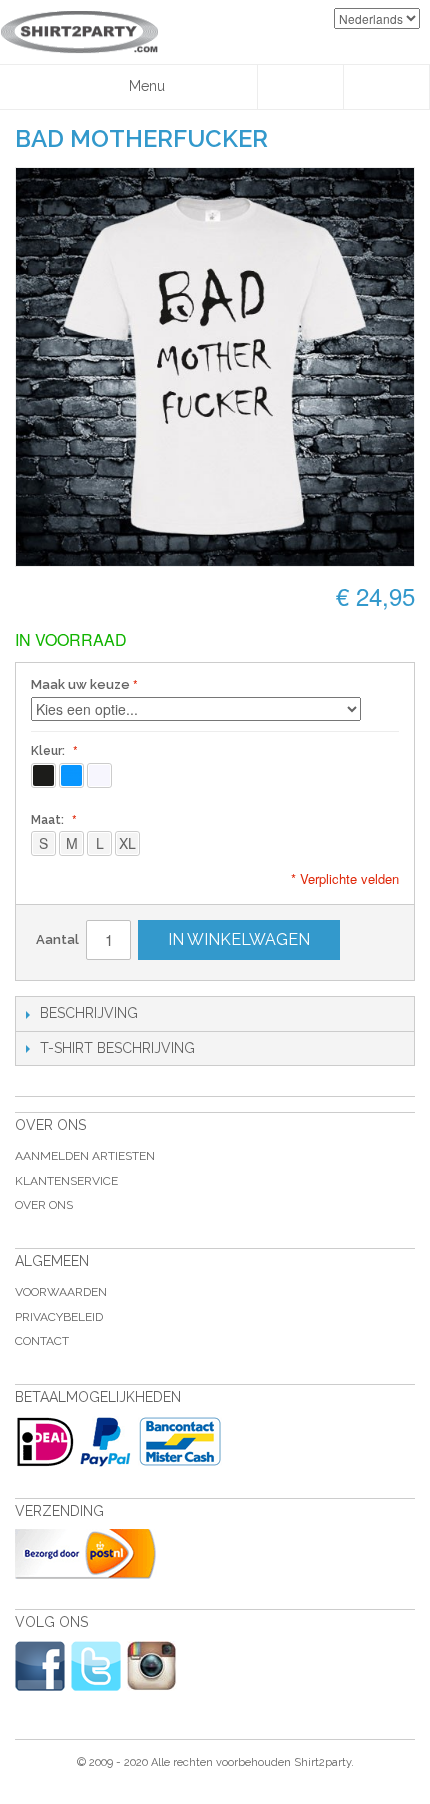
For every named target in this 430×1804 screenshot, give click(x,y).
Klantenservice (66, 1181)
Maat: (49, 820)
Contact (42, 1341)
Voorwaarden (61, 1292)
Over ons (44, 1205)
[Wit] (99, 775)
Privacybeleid (59, 1317)
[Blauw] (71, 775)
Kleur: (49, 751)
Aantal (57, 939)
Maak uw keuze (80, 684)
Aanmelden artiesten (85, 1156)
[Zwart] (43, 775)
